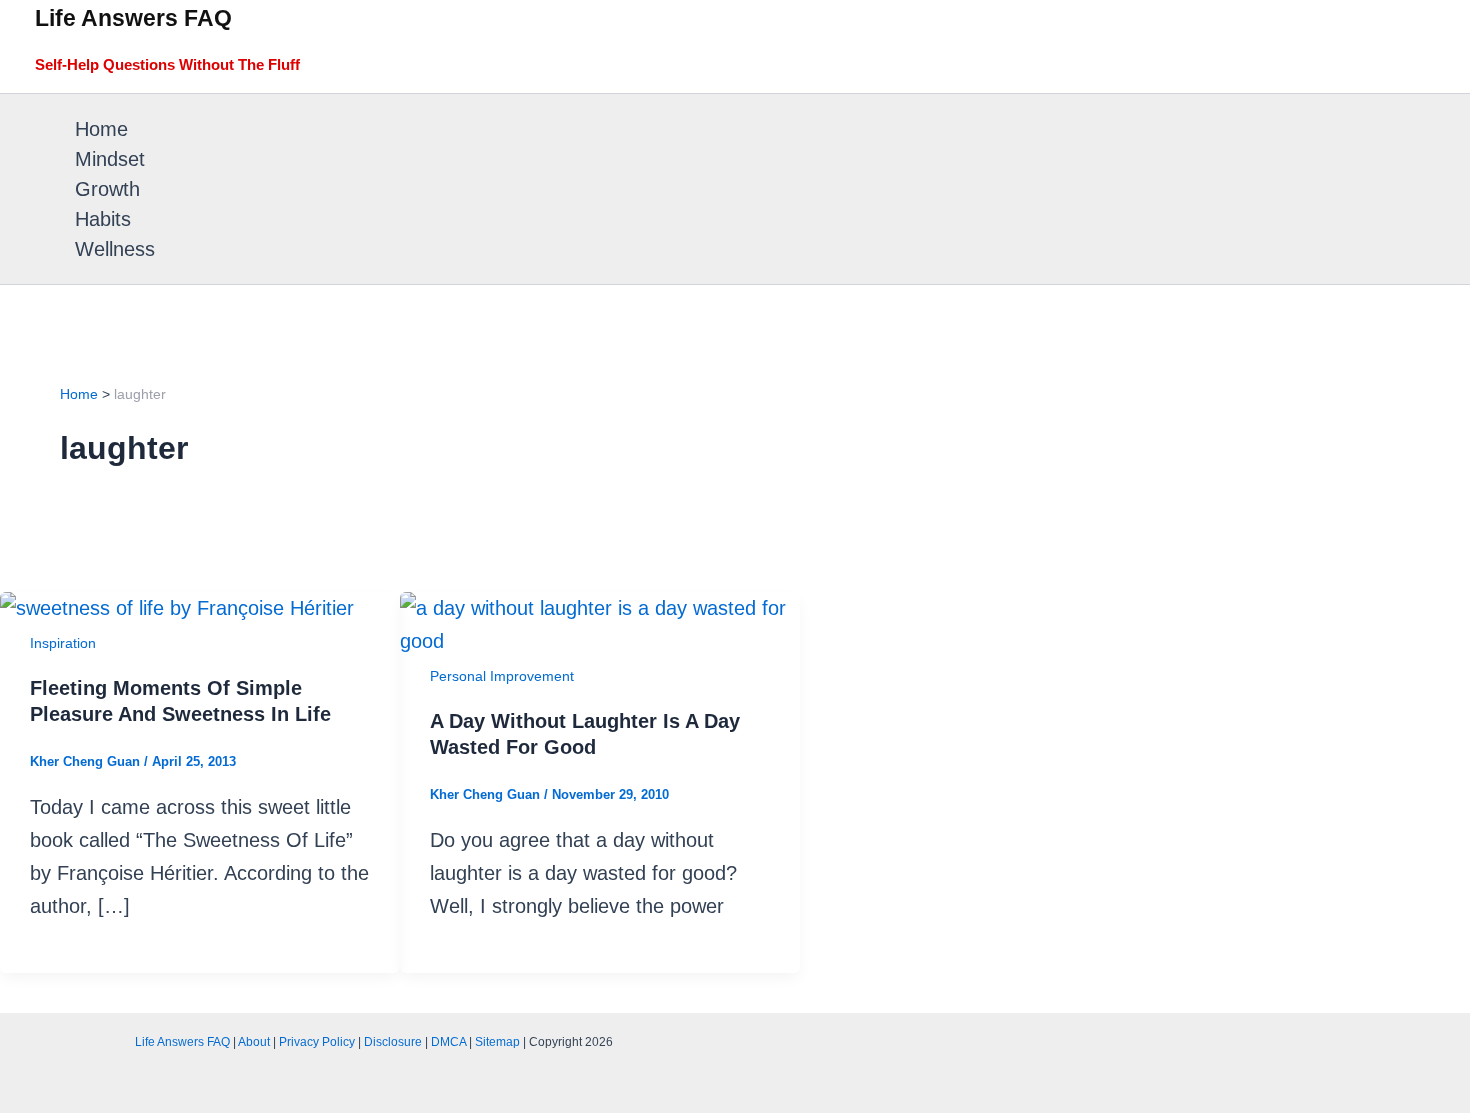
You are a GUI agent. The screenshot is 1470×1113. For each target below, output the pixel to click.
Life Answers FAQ (133, 18)
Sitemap (497, 1042)
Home (101, 129)
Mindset (110, 159)
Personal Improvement (502, 676)
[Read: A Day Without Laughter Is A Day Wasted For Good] (600, 641)
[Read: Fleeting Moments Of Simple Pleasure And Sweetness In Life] (177, 608)
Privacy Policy (317, 1042)
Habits (103, 219)
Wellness (115, 249)
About (254, 1042)
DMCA (448, 1042)
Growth (107, 189)
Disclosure (393, 1042)
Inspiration (63, 643)
